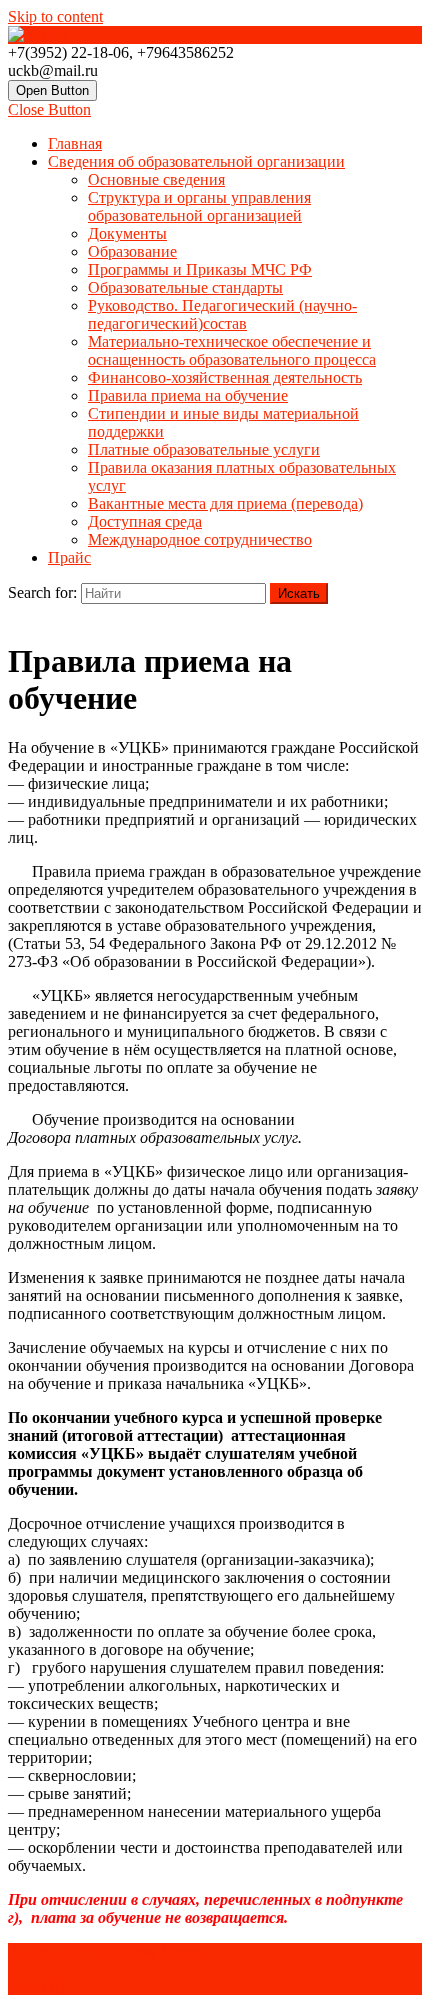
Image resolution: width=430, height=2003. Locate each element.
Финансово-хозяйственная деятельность (225, 377)
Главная (75, 143)
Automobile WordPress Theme (105, 1951)
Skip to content (55, 16)
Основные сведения (156, 179)
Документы (127, 233)
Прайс (69, 557)
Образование (132, 251)
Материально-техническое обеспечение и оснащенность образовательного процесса (232, 350)
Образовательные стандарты (185, 287)
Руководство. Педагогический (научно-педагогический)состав (222, 314)
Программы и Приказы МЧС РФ (200, 269)
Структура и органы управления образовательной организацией (199, 206)
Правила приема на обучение (188, 395)
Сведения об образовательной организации (196, 161)
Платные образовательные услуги (204, 449)
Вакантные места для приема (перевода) (225, 503)
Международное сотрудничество (200, 539)
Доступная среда (145, 521)
